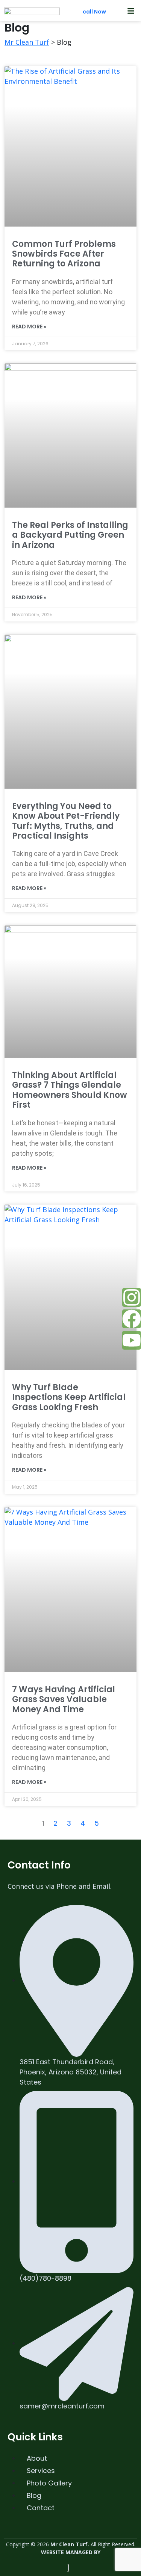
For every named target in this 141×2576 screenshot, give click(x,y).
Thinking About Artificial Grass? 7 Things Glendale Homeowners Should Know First (70, 1090)
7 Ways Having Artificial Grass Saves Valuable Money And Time (64, 1699)
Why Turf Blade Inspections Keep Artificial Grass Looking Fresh (69, 1397)
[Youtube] (132, 1340)
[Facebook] (132, 1319)
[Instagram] (132, 1297)
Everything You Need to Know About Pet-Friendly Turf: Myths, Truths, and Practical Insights (66, 821)
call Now (95, 12)
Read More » (29, 327)
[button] (130, 11)
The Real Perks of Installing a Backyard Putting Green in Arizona (70, 535)
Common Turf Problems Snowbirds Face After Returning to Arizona (64, 254)
